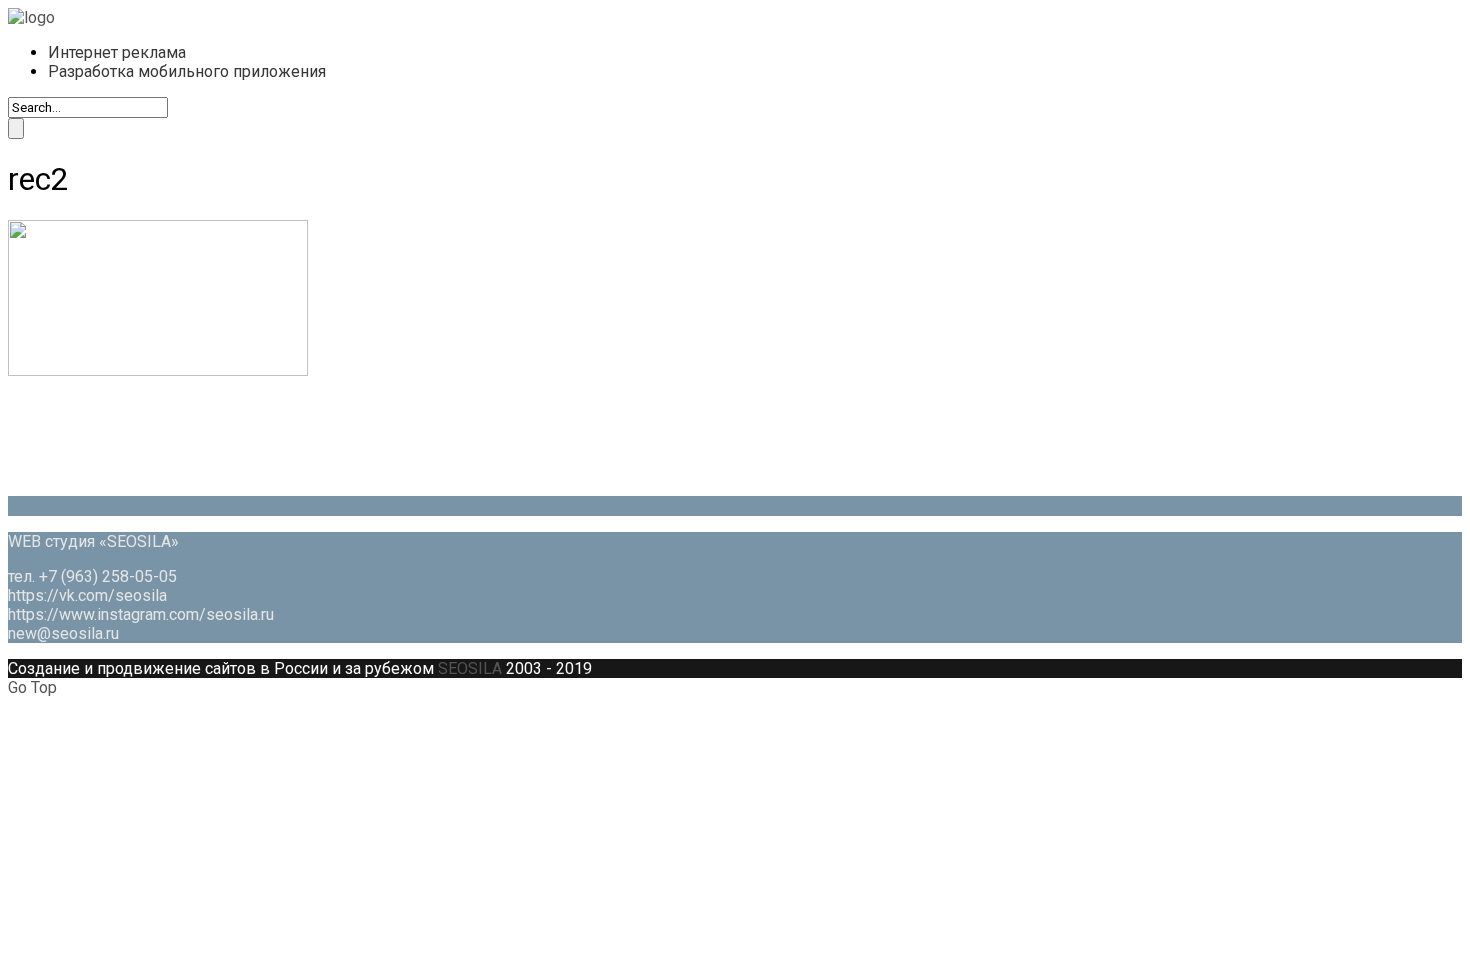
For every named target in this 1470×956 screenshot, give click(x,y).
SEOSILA (470, 668)
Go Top (32, 687)
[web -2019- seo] (31, 17)
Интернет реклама (117, 52)
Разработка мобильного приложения (187, 71)
